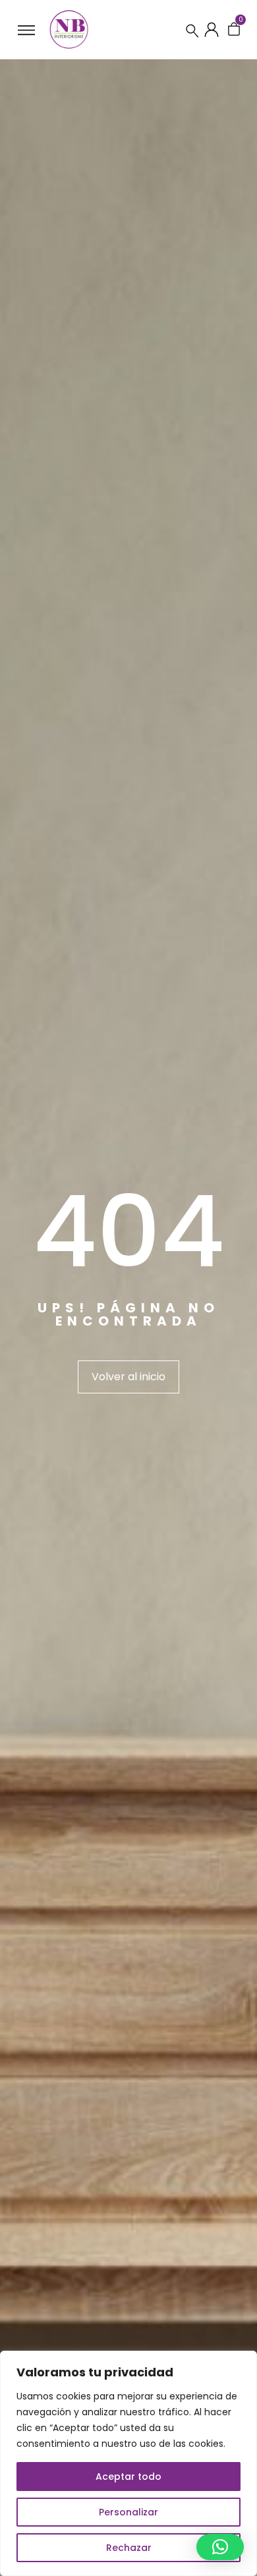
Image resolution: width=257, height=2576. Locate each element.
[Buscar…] (192, 30)
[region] (128, 2463)
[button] (220, 2547)
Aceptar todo (128, 2477)
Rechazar (129, 2548)
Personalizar (128, 2512)
